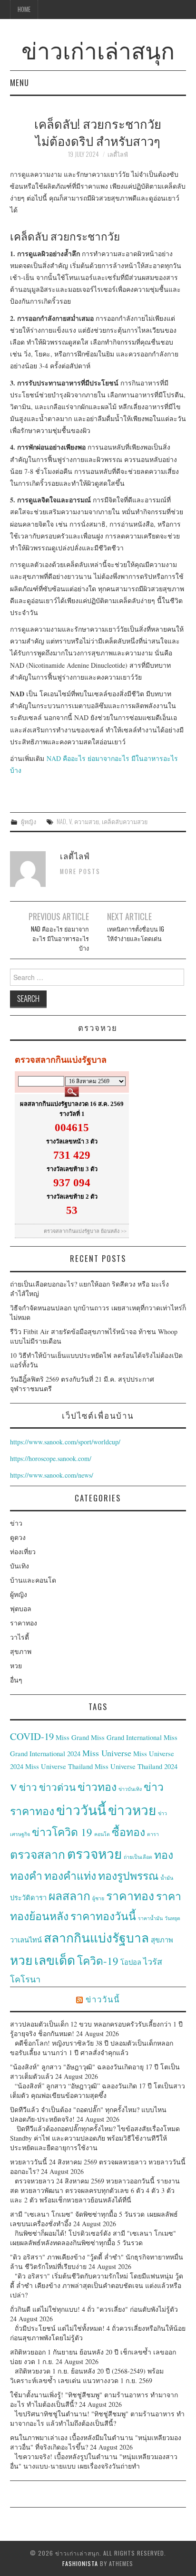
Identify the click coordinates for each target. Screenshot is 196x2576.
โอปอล (131, 1962)
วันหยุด (172, 1918)
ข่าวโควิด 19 (62, 1832)
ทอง (164, 1855)
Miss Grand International (126, 1737)
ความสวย (87, 822)
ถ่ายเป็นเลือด (138, 1857)
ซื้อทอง (128, 1832)
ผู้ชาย (98, 1898)
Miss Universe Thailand (59, 1766)
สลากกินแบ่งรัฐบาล (96, 1937)
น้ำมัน (167, 1878)
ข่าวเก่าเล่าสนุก (98, 49)
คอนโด (102, 1834)
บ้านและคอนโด (33, 1580)
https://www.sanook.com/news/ (52, 1475)
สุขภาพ (21, 1651)
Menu (20, 82)
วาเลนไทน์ (26, 1940)
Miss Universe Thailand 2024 (136, 1766)
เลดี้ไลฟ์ (118, 154)
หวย (16, 1666)
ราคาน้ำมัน (150, 1918)
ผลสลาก (69, 1896)
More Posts (80, 871)
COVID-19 (32, 1736)
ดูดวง (18, 1537)
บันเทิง (20, 1566)
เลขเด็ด (55, 1960)
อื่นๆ (16, 1680)
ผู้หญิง (29, 822)
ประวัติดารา (28, 1898)
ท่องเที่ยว (23, 1552)
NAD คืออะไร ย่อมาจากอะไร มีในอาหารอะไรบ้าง (60, 938)
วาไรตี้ (20, 1637)
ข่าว (16, 1523)
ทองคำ (26, 1875)
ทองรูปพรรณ (128, 1875)
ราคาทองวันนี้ (103, 1916)
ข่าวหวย (132, 1810)
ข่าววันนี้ (81, 1810)
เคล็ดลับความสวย (125, 822)
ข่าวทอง (97, 1787)
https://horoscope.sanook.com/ (51, 1458)
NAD (61, 822)
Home (24, 9)
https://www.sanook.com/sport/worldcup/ (65, 1442)
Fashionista (80, 2563)
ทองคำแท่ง (70, 1875)
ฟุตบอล (21, 1609)
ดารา (153, 1834)
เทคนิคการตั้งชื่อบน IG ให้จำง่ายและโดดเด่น (136, 934)
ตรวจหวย (94, 1854)
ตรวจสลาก (38, 1854)
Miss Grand (72, 1737)
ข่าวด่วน (57, 1787)
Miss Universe (107, 1753)
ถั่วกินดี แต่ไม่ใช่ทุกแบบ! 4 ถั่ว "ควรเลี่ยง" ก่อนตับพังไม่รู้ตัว (94, 2309)
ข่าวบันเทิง (130, 1789)
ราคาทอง (24, 1623)
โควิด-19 (98, 1961)
